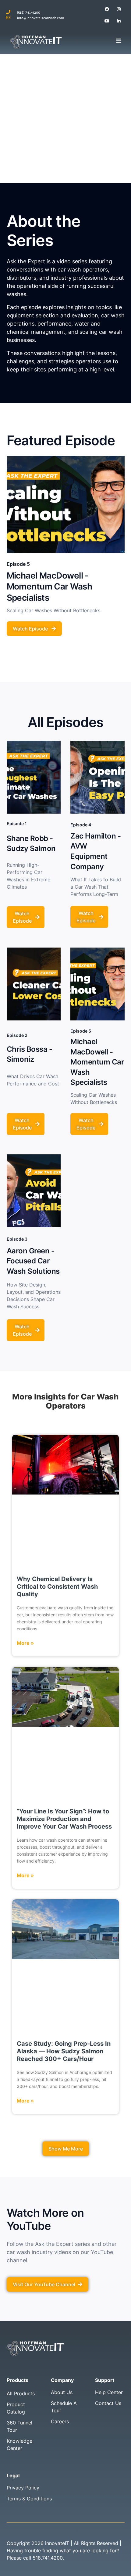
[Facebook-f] (107, 9)
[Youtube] (107, 21)
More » (25, 1643)
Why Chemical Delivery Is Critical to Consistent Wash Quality (57, 1587)
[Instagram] (119, 9)
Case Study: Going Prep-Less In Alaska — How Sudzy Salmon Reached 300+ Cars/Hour (64, 2051)
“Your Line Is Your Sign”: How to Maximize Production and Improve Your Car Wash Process (64, 1819)
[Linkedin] (119, 21)
